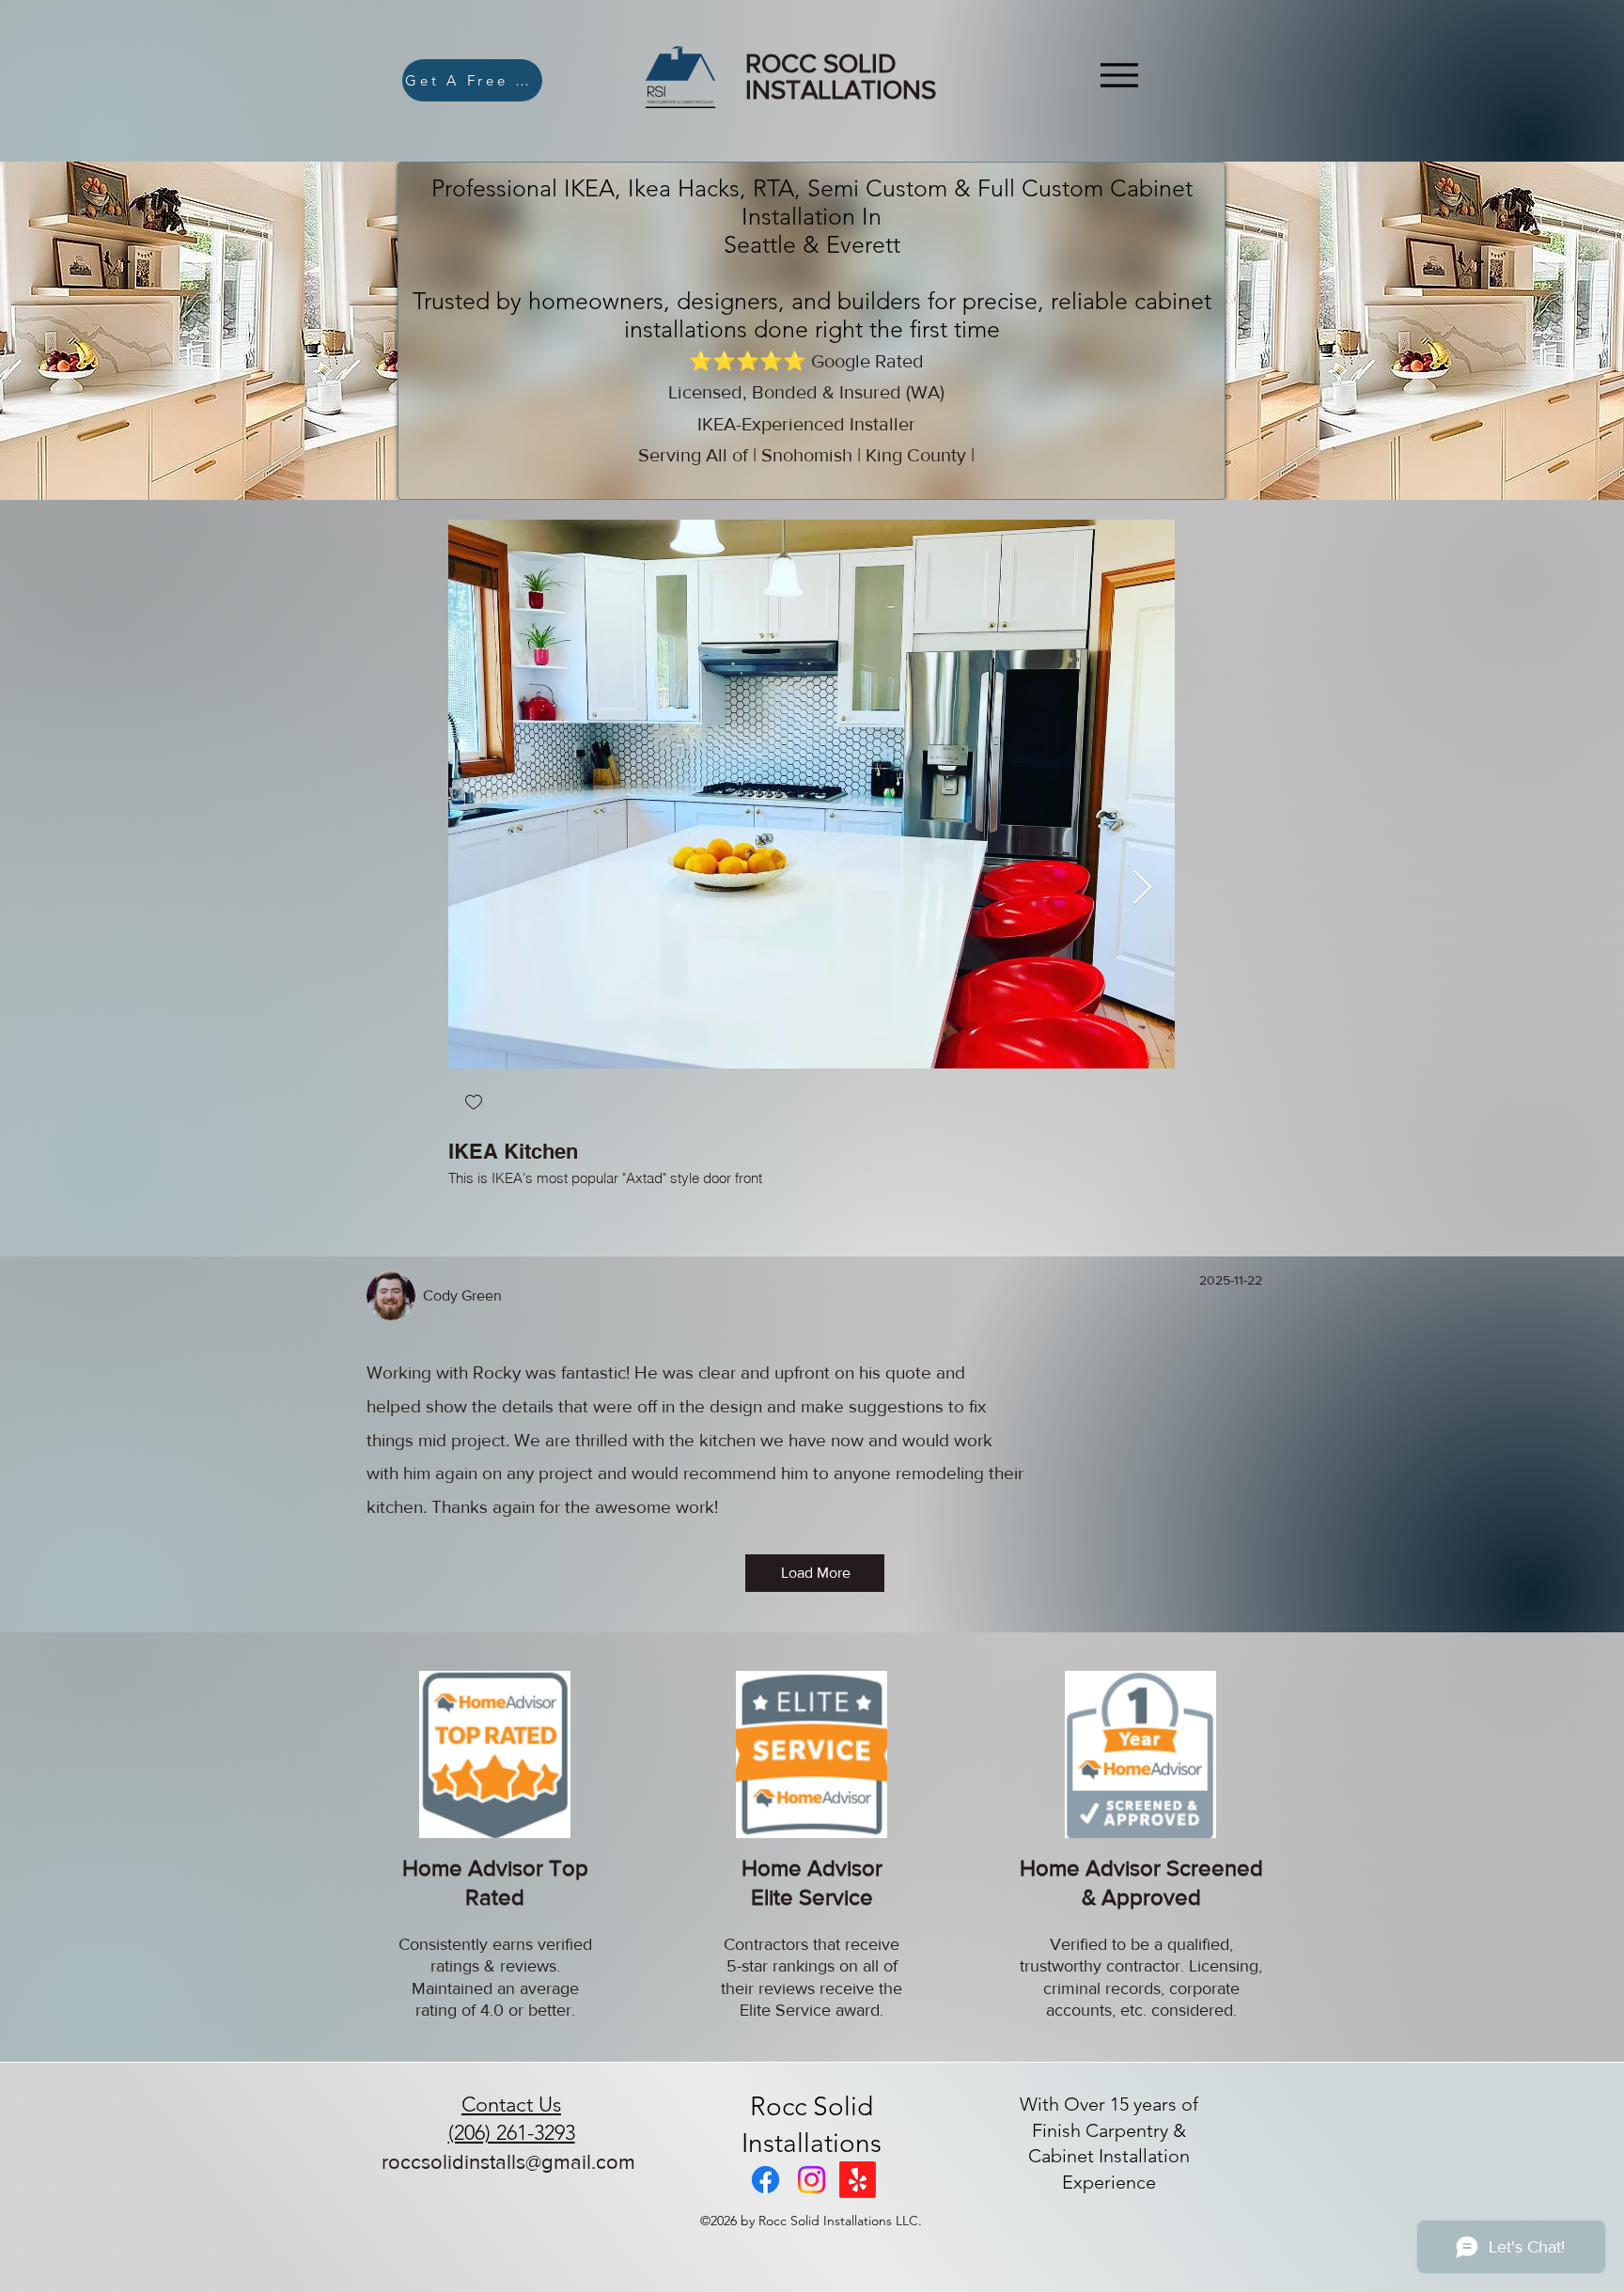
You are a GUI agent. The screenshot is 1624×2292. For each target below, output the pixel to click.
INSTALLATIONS (841, 90)
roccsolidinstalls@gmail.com (508, 2162)
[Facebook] (765, 2180)
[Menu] (1119, 75)
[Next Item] (1142, 889)
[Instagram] (812, 2180)
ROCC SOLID (821, 63)
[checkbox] (474, 1104)
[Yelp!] (858, 2180)
